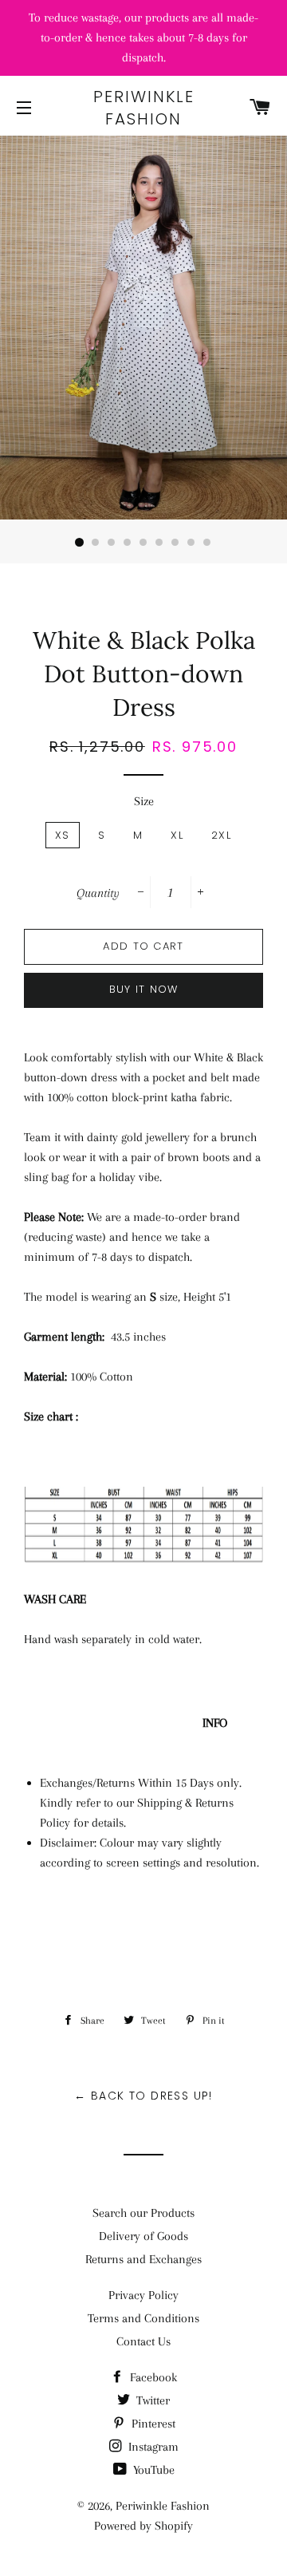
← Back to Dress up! (143, 2096)
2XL (221, 835)
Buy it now (144, 989)
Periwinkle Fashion (144, 108)
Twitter (151, 2400)
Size (144, 801)
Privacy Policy (143, 2295)
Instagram (152, 2447)
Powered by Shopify (143, 2526)
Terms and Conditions (143, 2318)
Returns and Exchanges (143, 2259)
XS (63, 835)
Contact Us (143, 2341)
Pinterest (152, 2424)
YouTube (152, 2470)
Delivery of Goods (143, 2236)
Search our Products (143, 2213)
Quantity (98, 893)
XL (177, 835)
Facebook (152, 2377)
